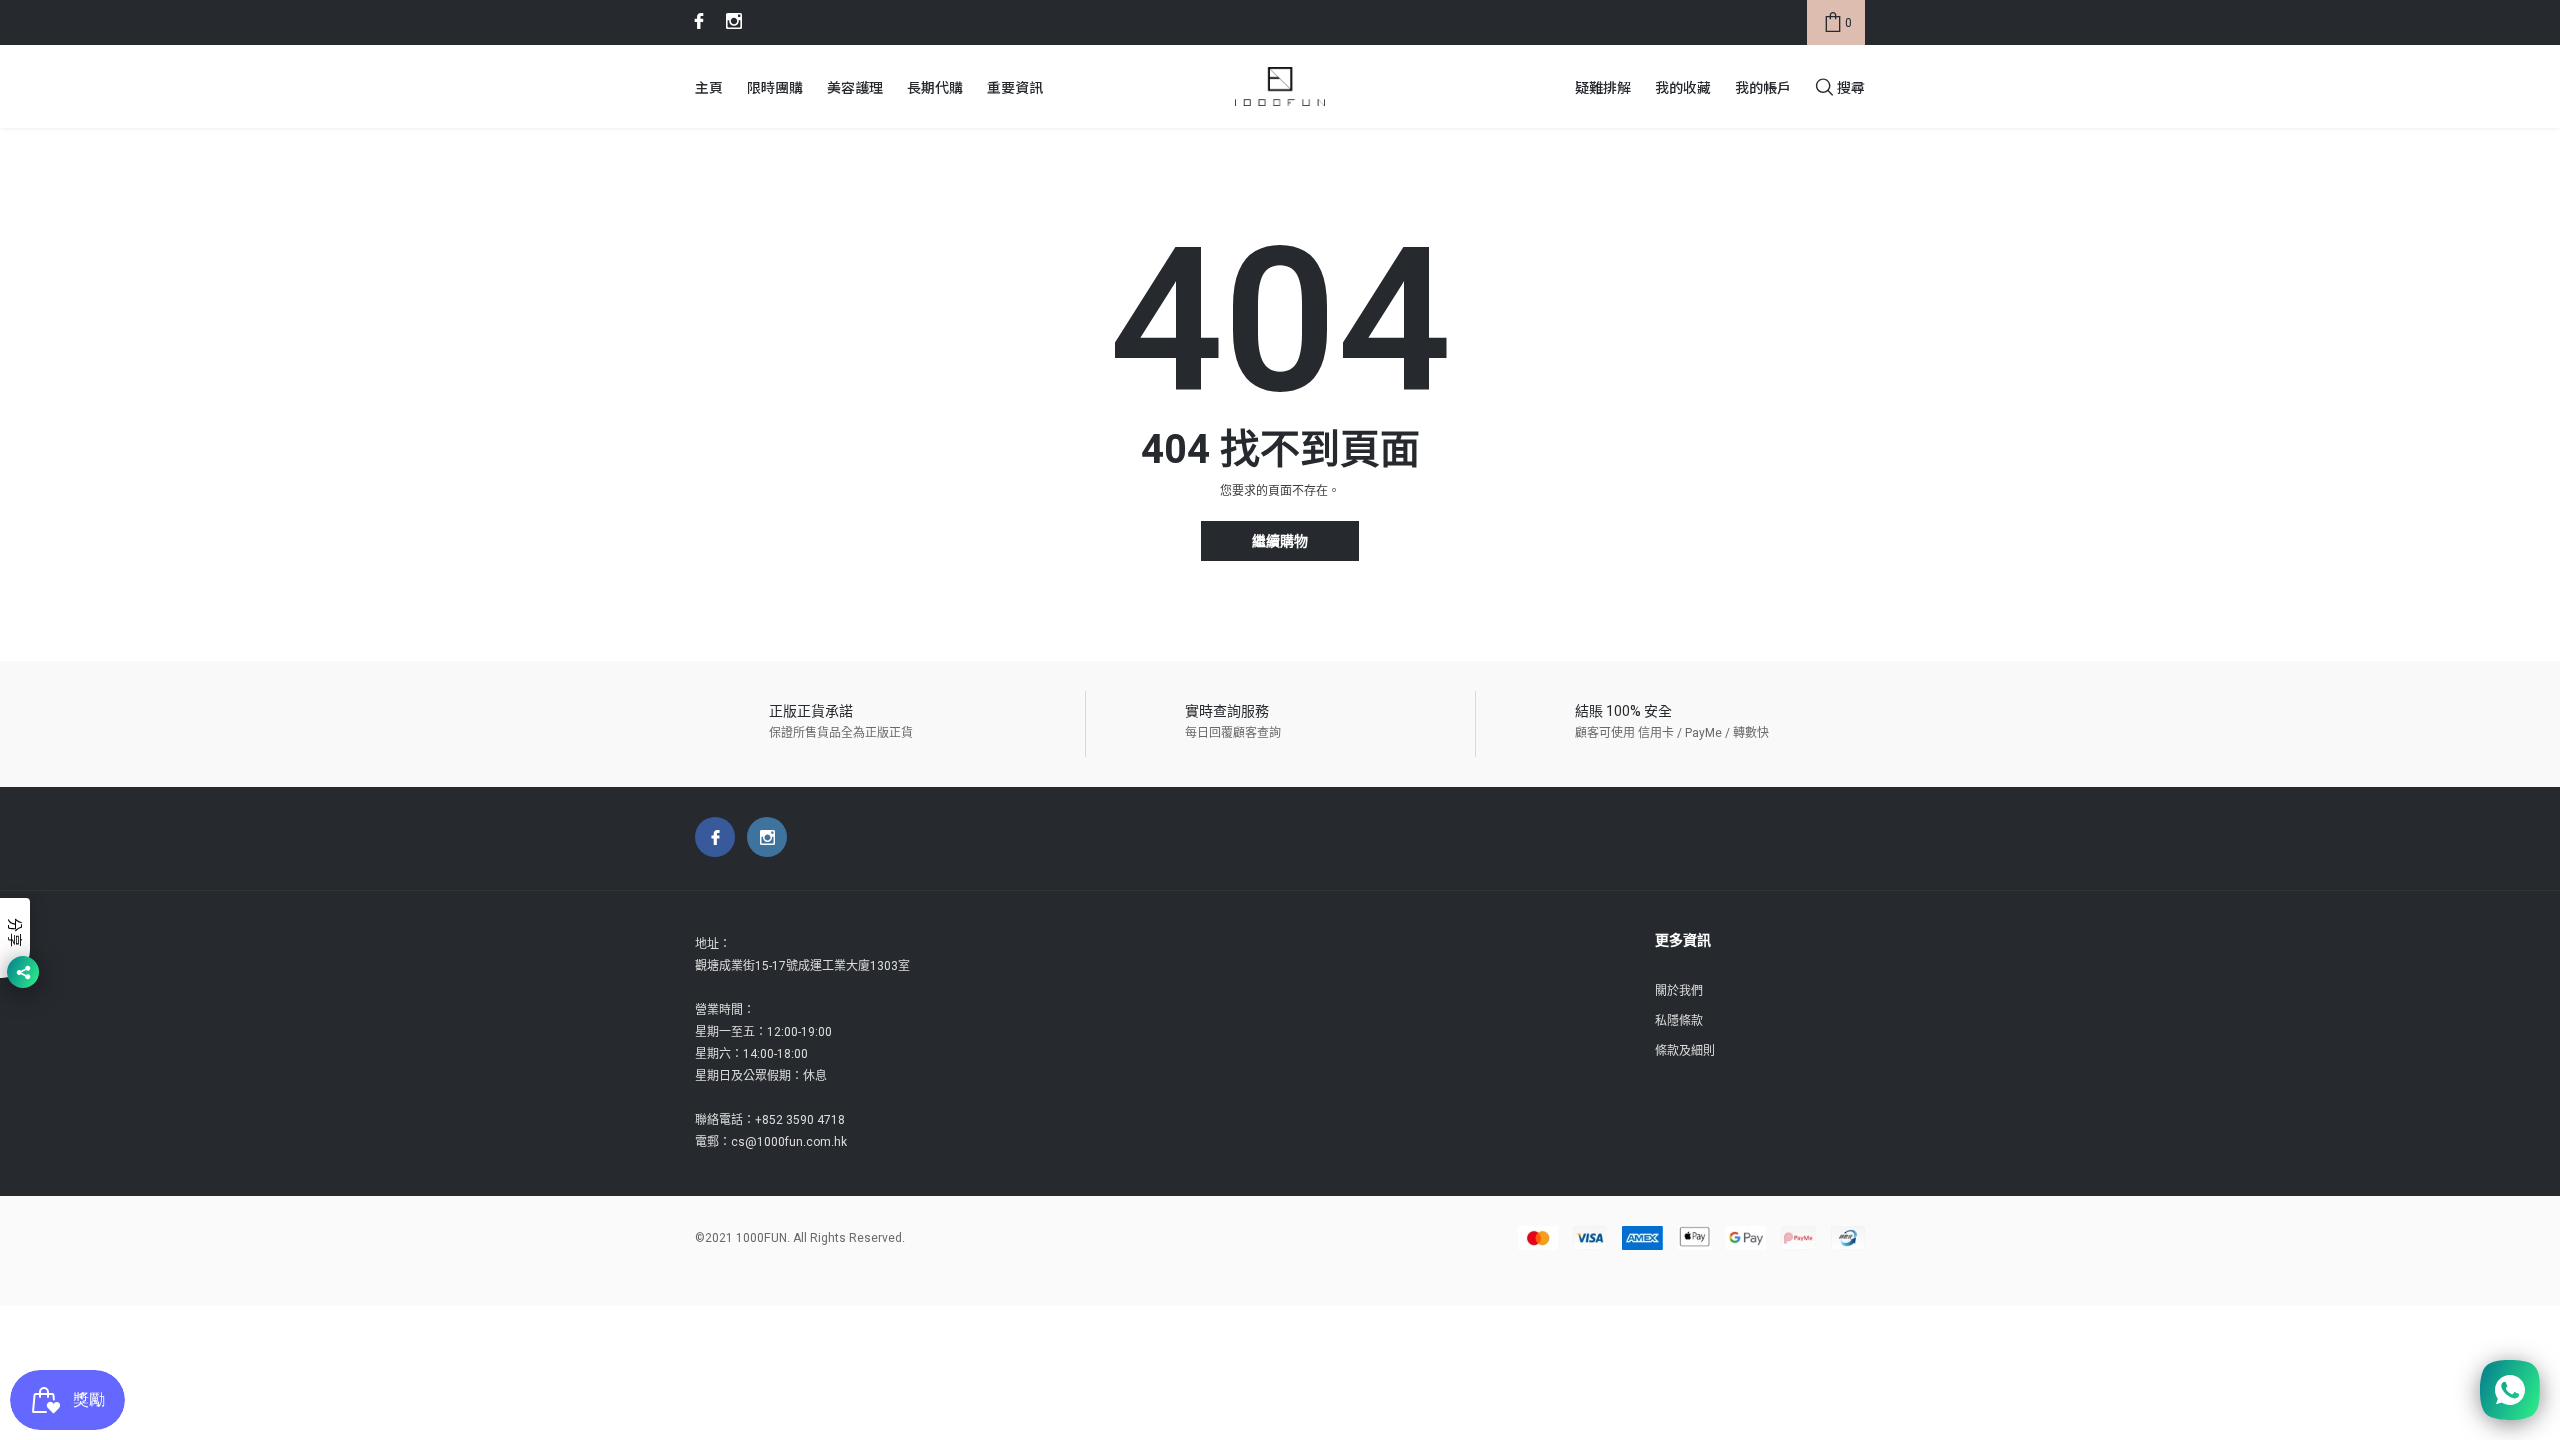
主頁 (709, 87)
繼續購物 (1280, 541)
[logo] (1280, 87)
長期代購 (935, 87)
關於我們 (1679, 991)
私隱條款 (1679, 1021)
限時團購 (775, 87)
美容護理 (855, 87)
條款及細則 (1685, 1051)
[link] (696, 21)
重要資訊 (1015, 87)
